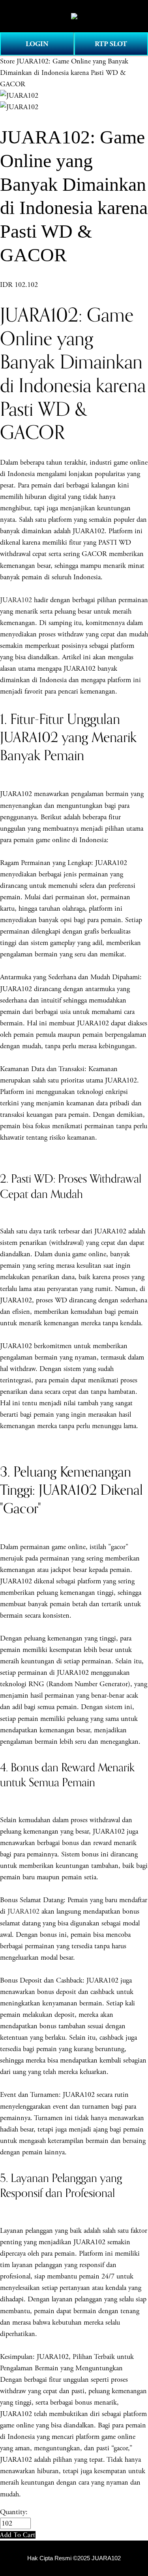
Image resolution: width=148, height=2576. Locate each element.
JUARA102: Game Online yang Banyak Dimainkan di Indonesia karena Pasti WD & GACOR (64, 73)
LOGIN (37, 44)
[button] (18, 2535)
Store (7, 61)
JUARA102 (16, 600)
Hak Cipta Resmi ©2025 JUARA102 (74, 2558)
